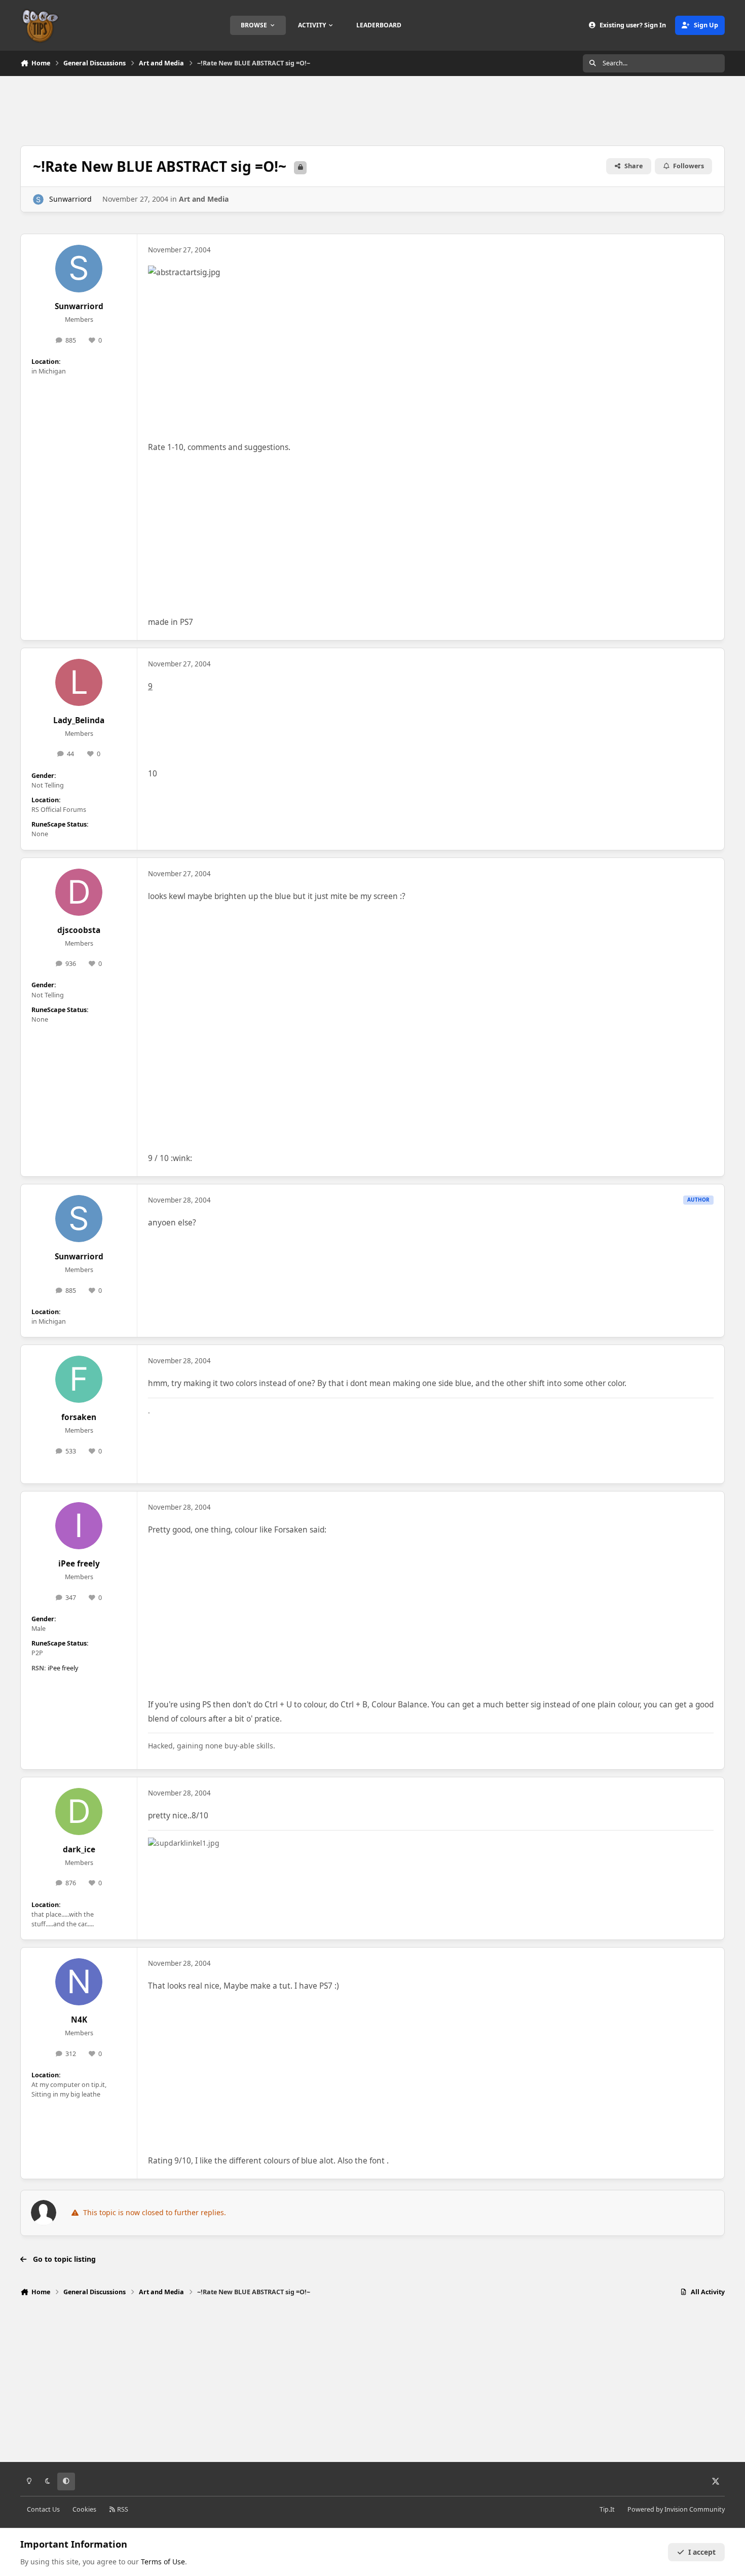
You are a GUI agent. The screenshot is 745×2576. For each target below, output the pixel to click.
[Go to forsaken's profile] (79, 1379)
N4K (79, 2020)
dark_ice (79, 1850)
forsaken (79, 1417)
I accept (702, 2552)
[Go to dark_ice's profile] (79, 1812)
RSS (122, 2509)
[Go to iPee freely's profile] (79, 1526)
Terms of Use (163, 2562)
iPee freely (79, 1564)
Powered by (676, 2509)
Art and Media (204, 199)
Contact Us (43, 2509)
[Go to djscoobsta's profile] (79, 892)
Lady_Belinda (79, 720)
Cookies (84, 2509)
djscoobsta (79, 930)
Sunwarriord (70, 199)
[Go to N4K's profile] (79, 1982)
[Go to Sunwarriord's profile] (38, 199)
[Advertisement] (372, 109)
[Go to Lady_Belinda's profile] (79, 683)
